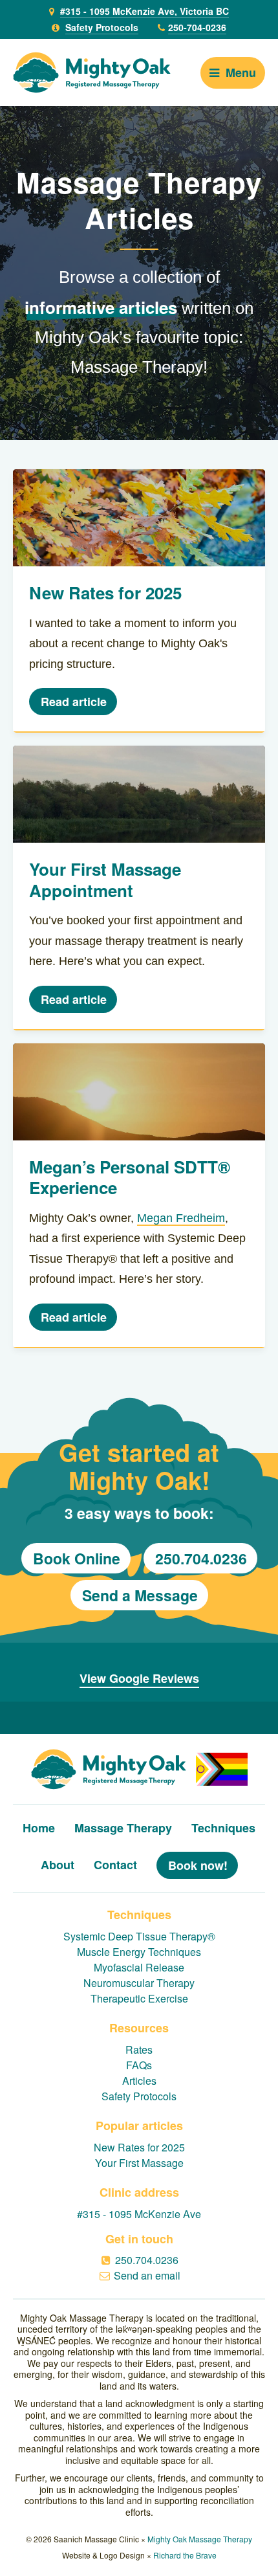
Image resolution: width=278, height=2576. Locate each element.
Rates (139, 2049)
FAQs (139, 2065)
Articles (139, 2081)
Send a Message (140, 1595)
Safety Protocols (102, 27)
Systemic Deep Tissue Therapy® (139, 1936)
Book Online (77, 1558)
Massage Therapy (123, 1828)
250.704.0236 (201, 1558)
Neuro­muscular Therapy (139, 1983)
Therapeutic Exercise (139, 1998)
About (58, 1865)
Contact (115, 1865)
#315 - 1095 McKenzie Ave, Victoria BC (144, 11)
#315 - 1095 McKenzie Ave (139, 2214)
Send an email (147, 2275)
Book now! (198, 1865)
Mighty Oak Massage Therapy (200, 2539)
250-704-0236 (197, 27)
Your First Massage (139, 2163)
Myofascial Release (139, 1967)
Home (39, 1828)
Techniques (223, 1828)
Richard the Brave (185, 2555)
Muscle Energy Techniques (139, 1952)
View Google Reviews (139, 1678)
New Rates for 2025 (139, 2147)
